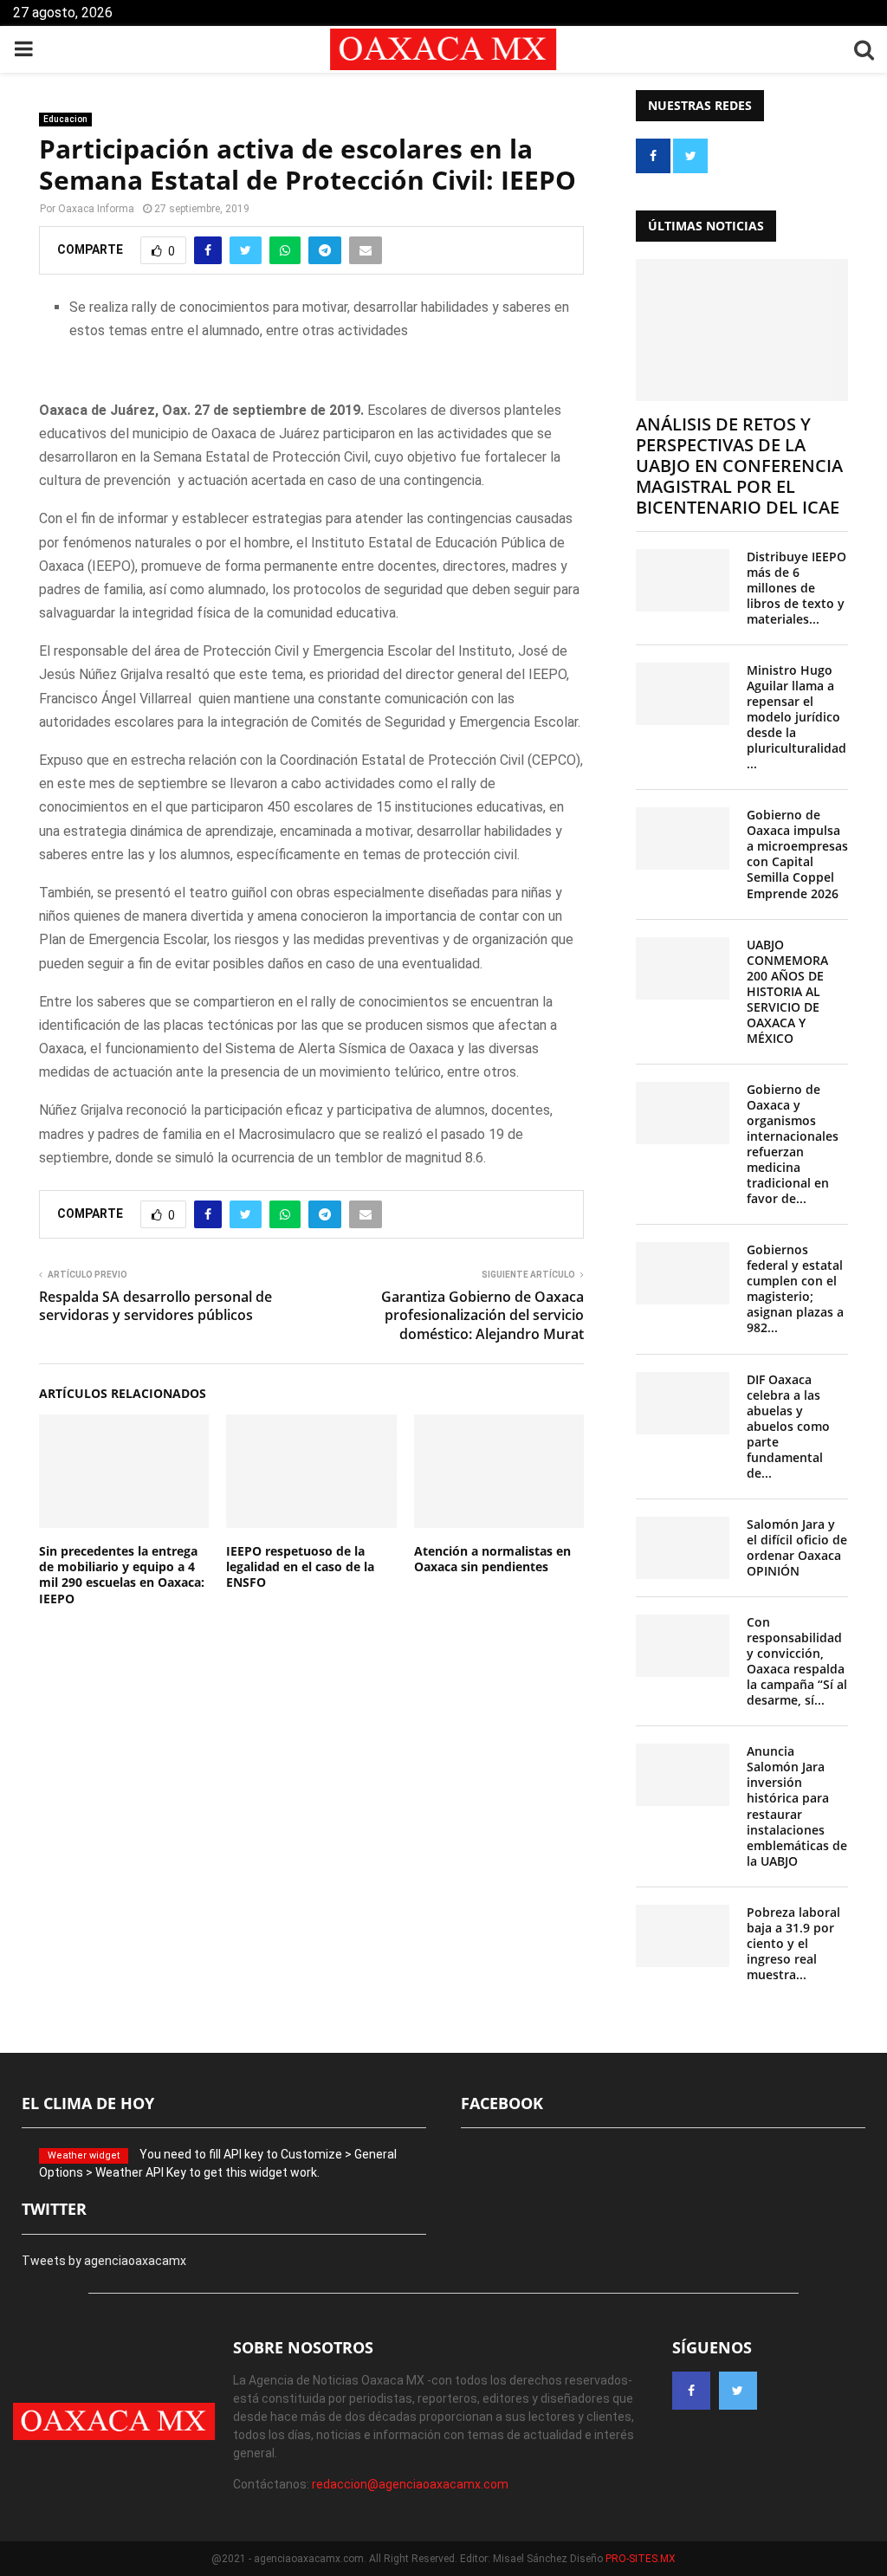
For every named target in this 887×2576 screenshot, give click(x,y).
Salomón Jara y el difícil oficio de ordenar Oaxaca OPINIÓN (797, 1547)
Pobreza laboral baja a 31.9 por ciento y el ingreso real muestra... (793, 1943)
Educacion (65, 119)
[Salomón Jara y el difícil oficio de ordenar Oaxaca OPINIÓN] (683, 1548)
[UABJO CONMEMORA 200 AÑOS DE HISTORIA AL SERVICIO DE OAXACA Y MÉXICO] (683, 968)
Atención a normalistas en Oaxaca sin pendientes (492, 1559)
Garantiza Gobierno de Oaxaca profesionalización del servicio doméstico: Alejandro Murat (482, 1315)
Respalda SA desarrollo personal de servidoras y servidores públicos (155, 1306)
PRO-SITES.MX (641, 2559)
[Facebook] (691, 2391)
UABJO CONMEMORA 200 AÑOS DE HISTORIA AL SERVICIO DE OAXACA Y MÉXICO (787, 991)
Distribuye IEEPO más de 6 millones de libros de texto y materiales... (796, 588)
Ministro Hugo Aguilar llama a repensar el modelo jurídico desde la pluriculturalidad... (796, 717)
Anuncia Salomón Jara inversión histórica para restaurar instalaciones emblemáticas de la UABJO (797, 1806)
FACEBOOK (502, 2103)
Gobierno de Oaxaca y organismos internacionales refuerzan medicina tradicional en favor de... (793, 1144)
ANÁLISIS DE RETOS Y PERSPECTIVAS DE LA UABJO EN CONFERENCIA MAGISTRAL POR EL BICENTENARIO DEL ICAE (739, 466)
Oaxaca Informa (96, 209)
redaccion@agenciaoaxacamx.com (410, 2484)
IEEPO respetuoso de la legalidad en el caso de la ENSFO (300, 1566)
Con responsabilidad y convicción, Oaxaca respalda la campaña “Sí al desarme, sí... (797, 1661)
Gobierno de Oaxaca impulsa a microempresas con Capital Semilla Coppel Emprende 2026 (797, 854)
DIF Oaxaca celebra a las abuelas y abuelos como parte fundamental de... (788, 1426)
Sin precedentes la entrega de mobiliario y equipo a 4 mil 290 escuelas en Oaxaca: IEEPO (122, 1575)
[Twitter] (738, 2391)
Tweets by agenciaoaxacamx (104, 2261)
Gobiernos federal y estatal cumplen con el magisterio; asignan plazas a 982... (795, 1288)
